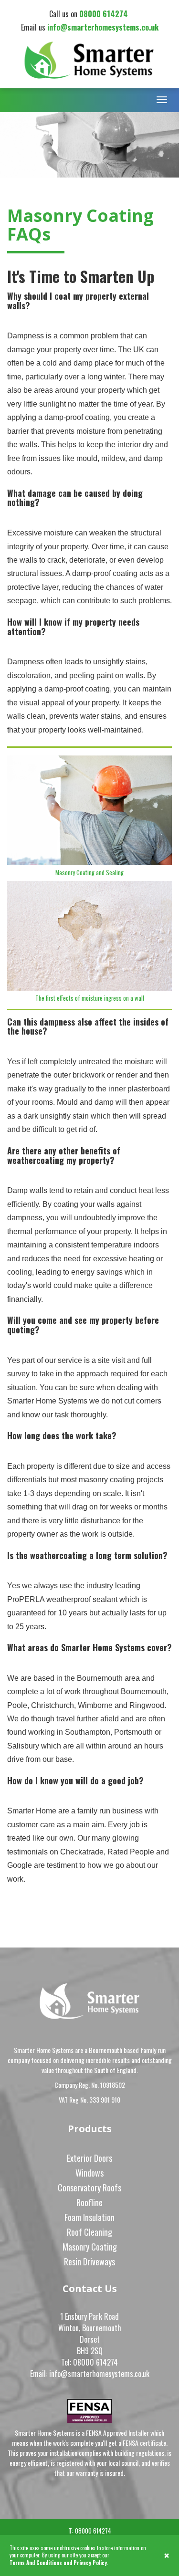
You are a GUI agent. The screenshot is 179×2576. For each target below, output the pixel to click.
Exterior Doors (89, 2158)
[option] (89, 145)
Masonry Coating (90, 2247)
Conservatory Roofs (89, 2188)
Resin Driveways (89, 2262)
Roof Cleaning (89, 2232)
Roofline (89, 2202)
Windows (89, 2173)
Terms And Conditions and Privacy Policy (58, 2563)
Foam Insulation (89, 2217)
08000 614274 (105, 14)
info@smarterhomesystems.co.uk (103, 27)
